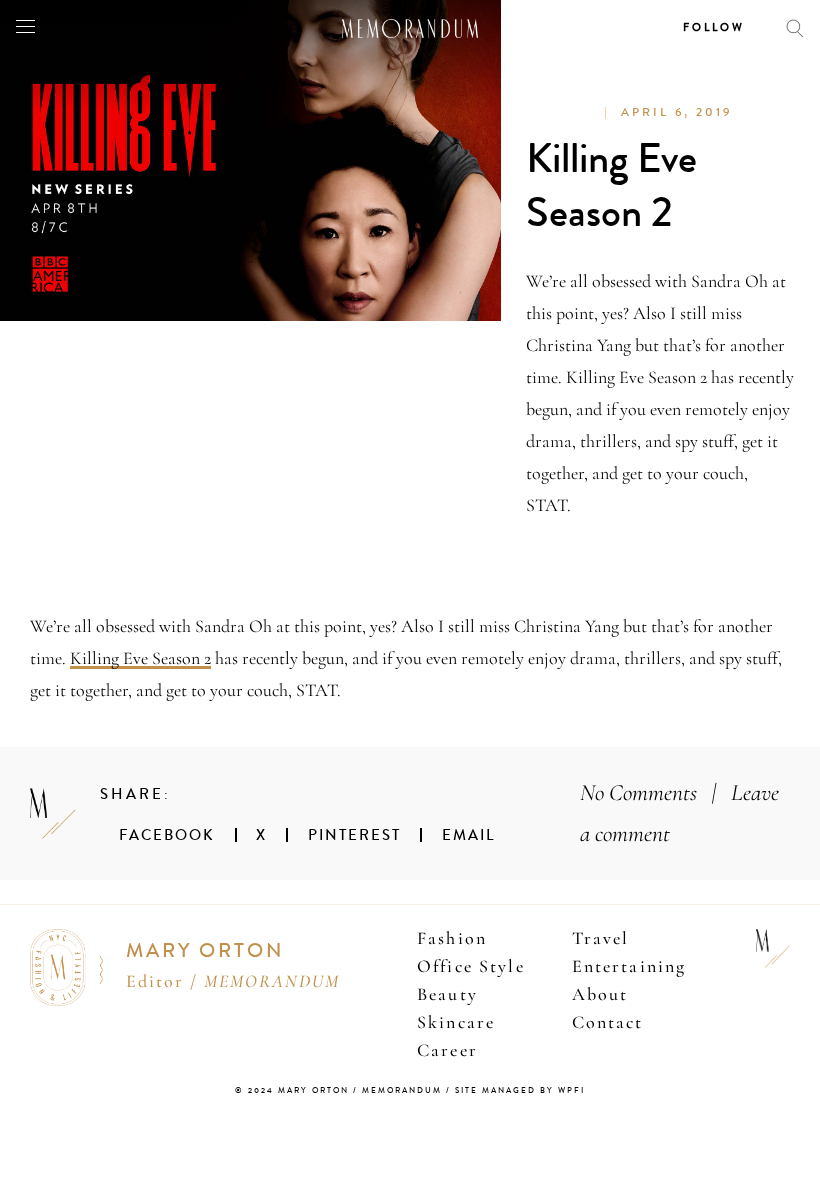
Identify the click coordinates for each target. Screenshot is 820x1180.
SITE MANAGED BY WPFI (520, 1090)
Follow (714, 27)
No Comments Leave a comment (679, 813)
